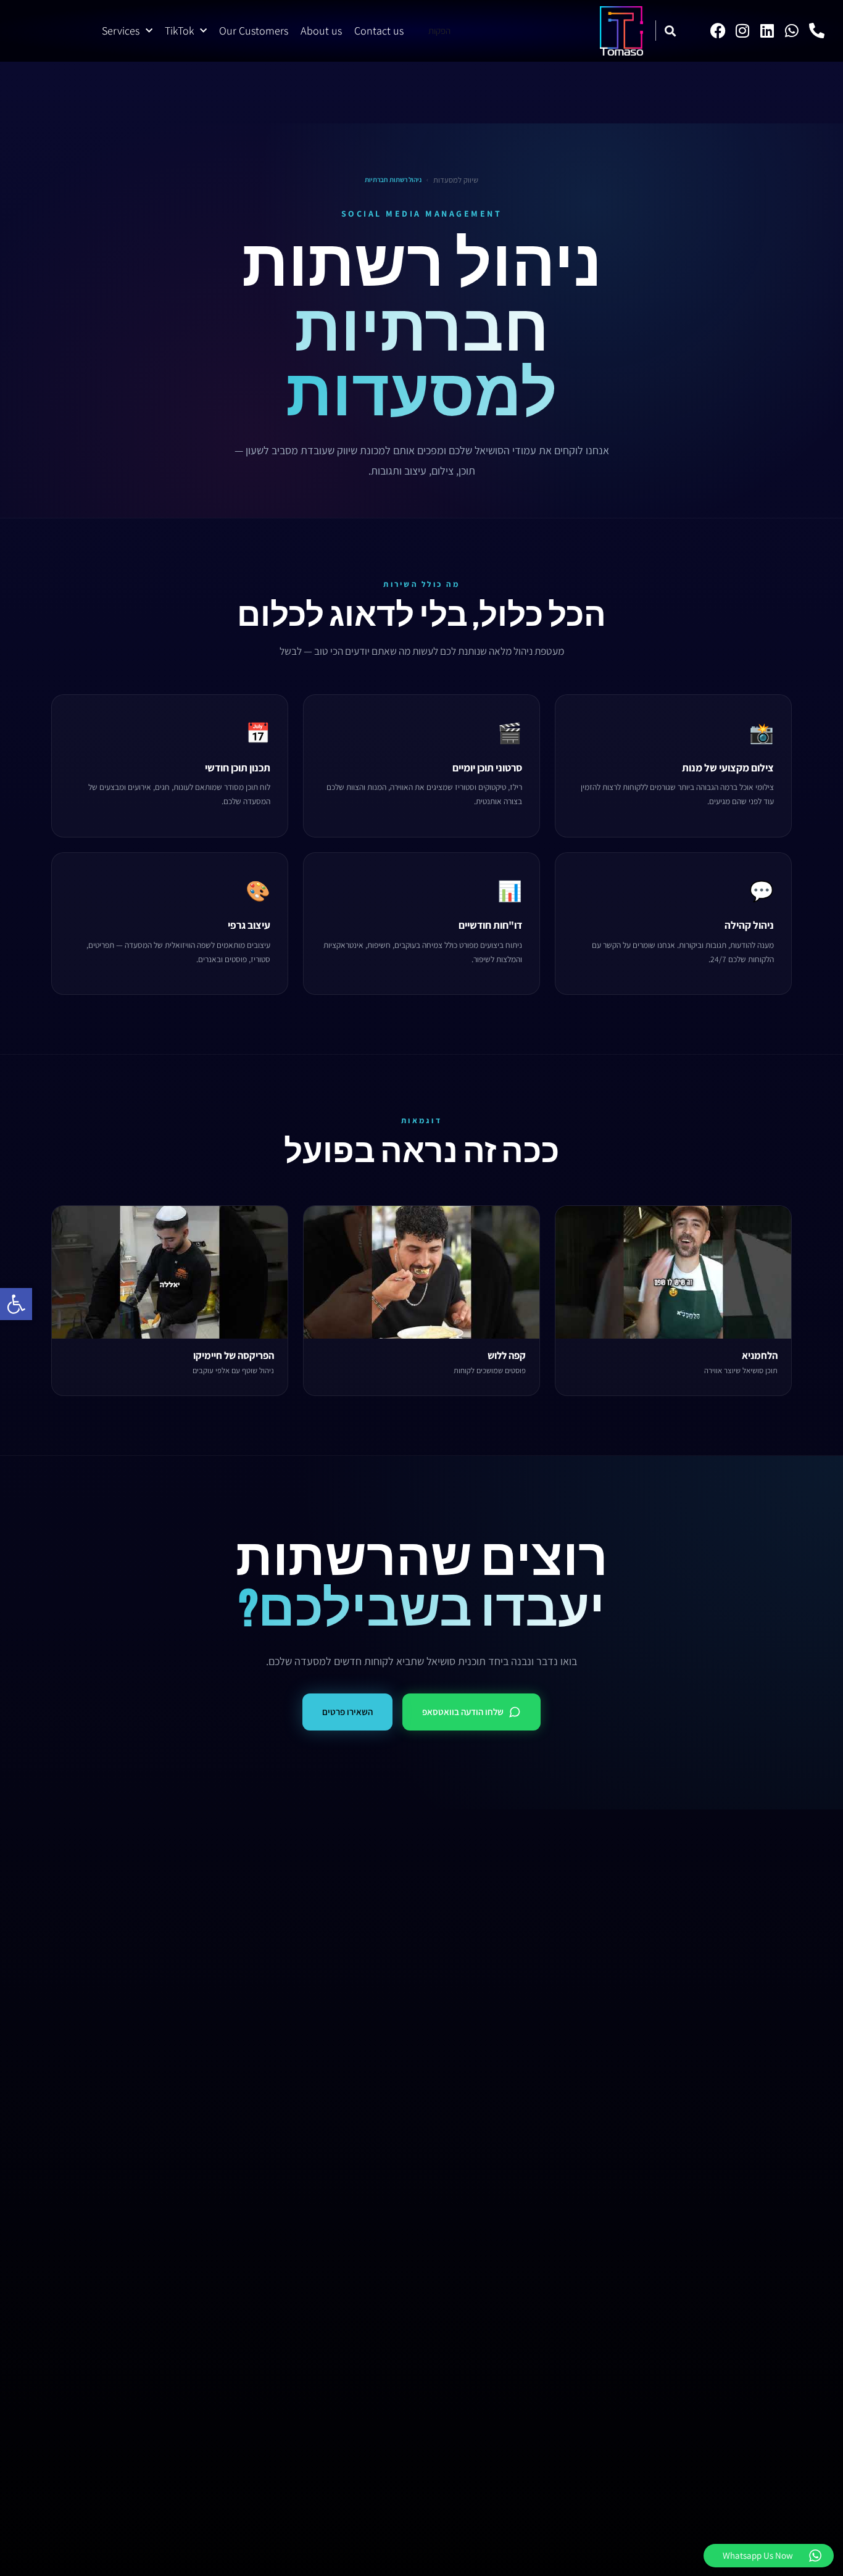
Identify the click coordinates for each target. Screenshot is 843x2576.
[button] (16, 1304)
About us (321, 31)
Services (121, 31)
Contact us (379, 31)
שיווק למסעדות (456, 180)
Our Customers (254, 31)
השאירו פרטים (347, 1712)
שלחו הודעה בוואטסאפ (463, 1712)
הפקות (439, 31)
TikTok (179, 31)
